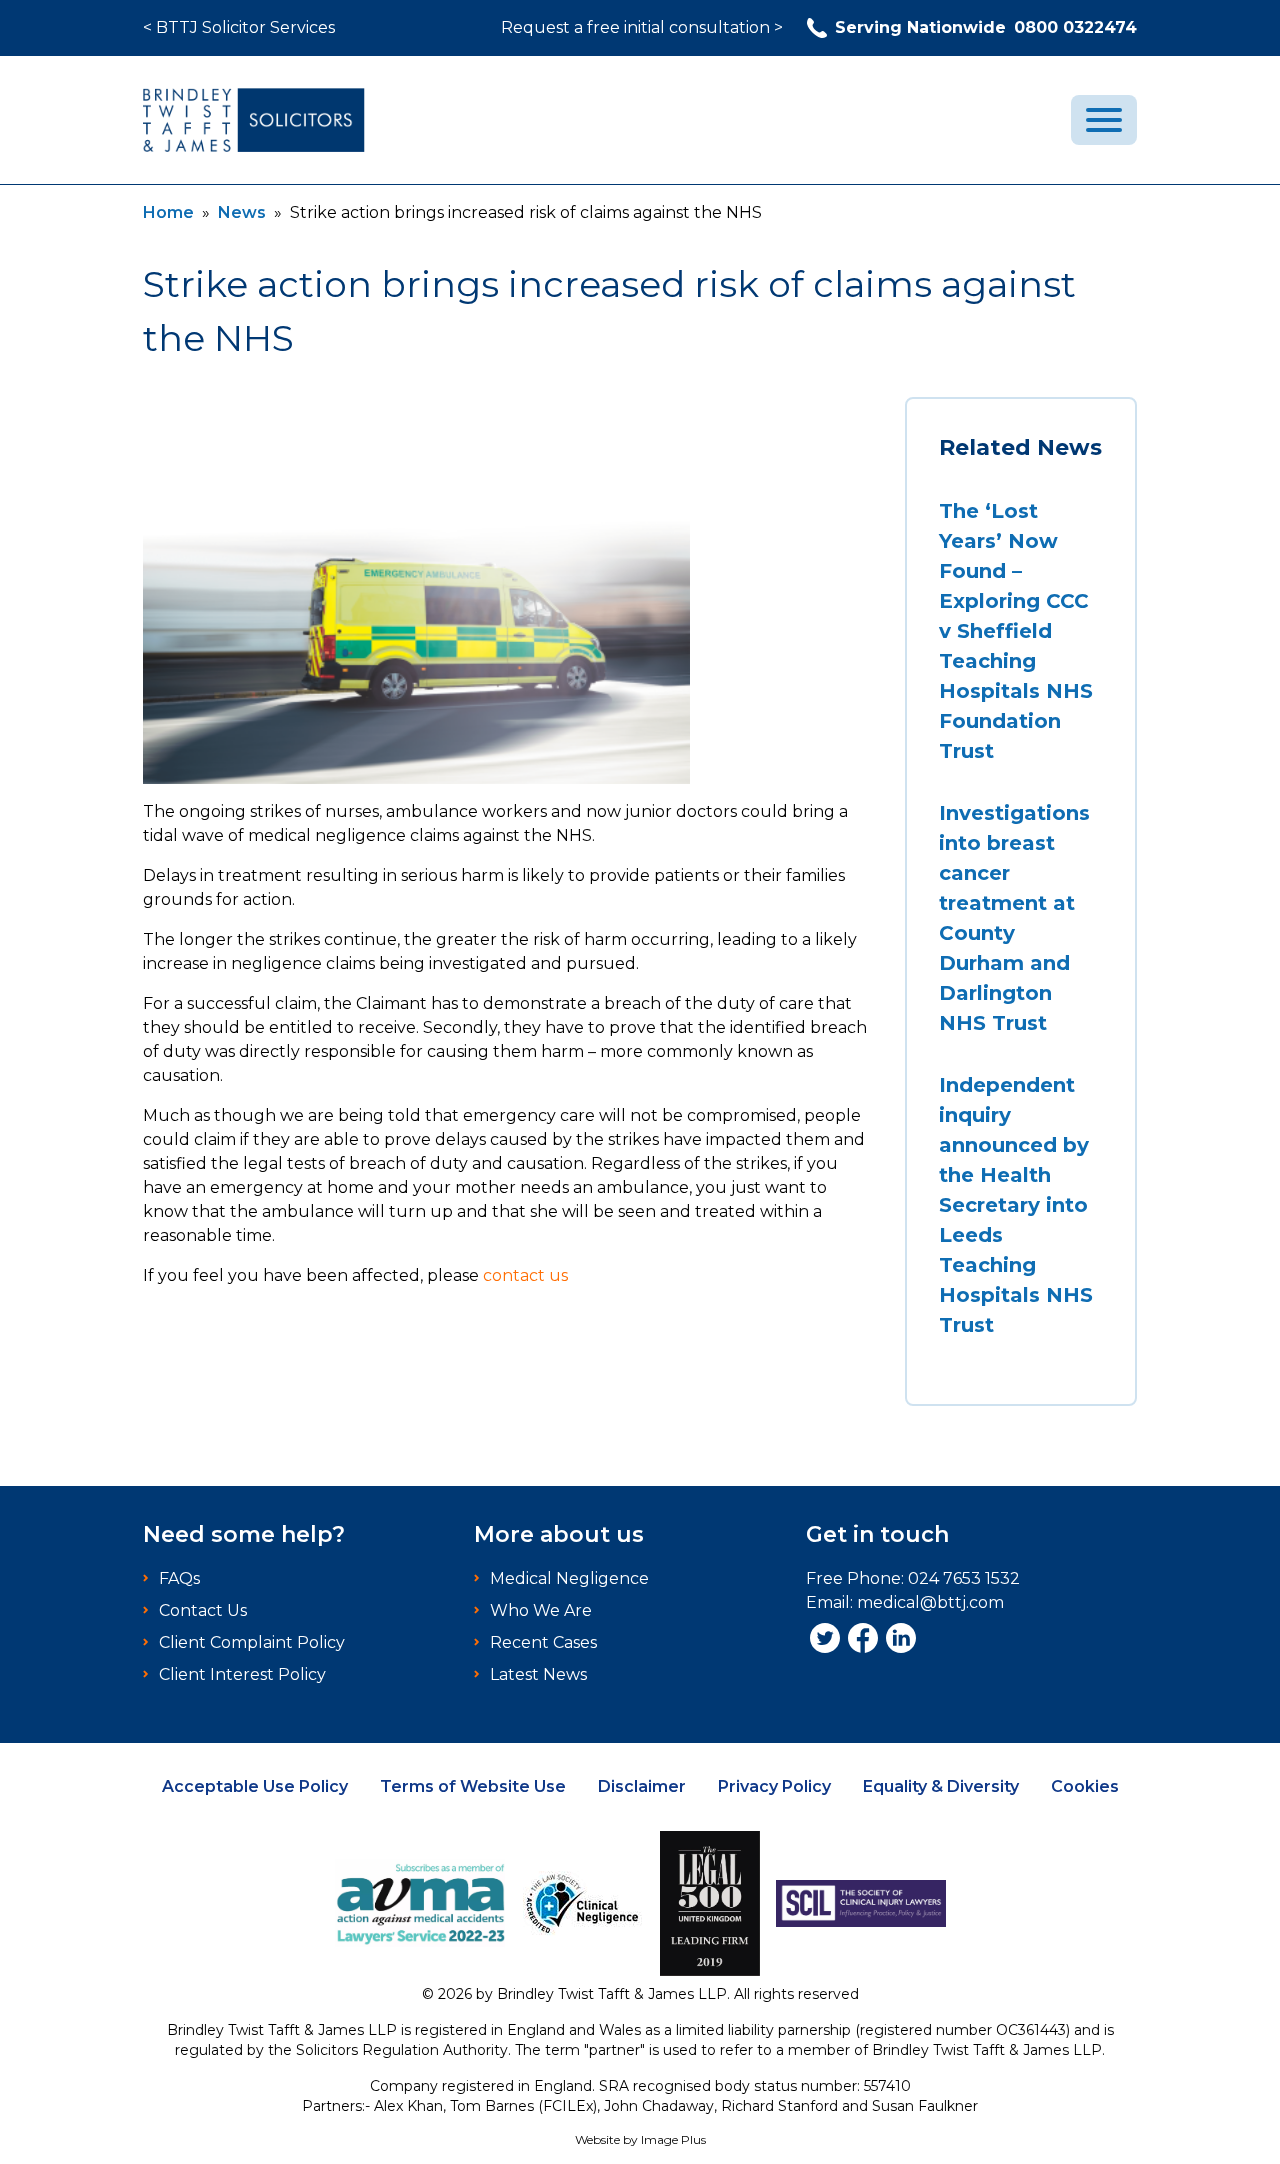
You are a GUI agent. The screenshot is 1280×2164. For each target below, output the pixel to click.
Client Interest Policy (242, 1674)
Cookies (1085, 1786)
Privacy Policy (774, 1786)
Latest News (538, 1674)
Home (168, 212)
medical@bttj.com (930, 1602)
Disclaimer (642, 1786)
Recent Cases (543, 1642)
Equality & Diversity (941, 1786)
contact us (525, 1275)
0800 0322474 (986, 27)
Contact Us (203, 1610)
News (242, 212)
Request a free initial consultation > (642, 27)
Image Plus (673, 2139)
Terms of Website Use (473, 1786)
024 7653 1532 (964, 1578)
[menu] (1104, 120)
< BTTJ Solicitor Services (239, 27)
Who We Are (541, 1610)
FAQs (179, 1578)
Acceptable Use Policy (255, 1786)
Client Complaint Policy (252, 1642)
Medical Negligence (569, 1578)
